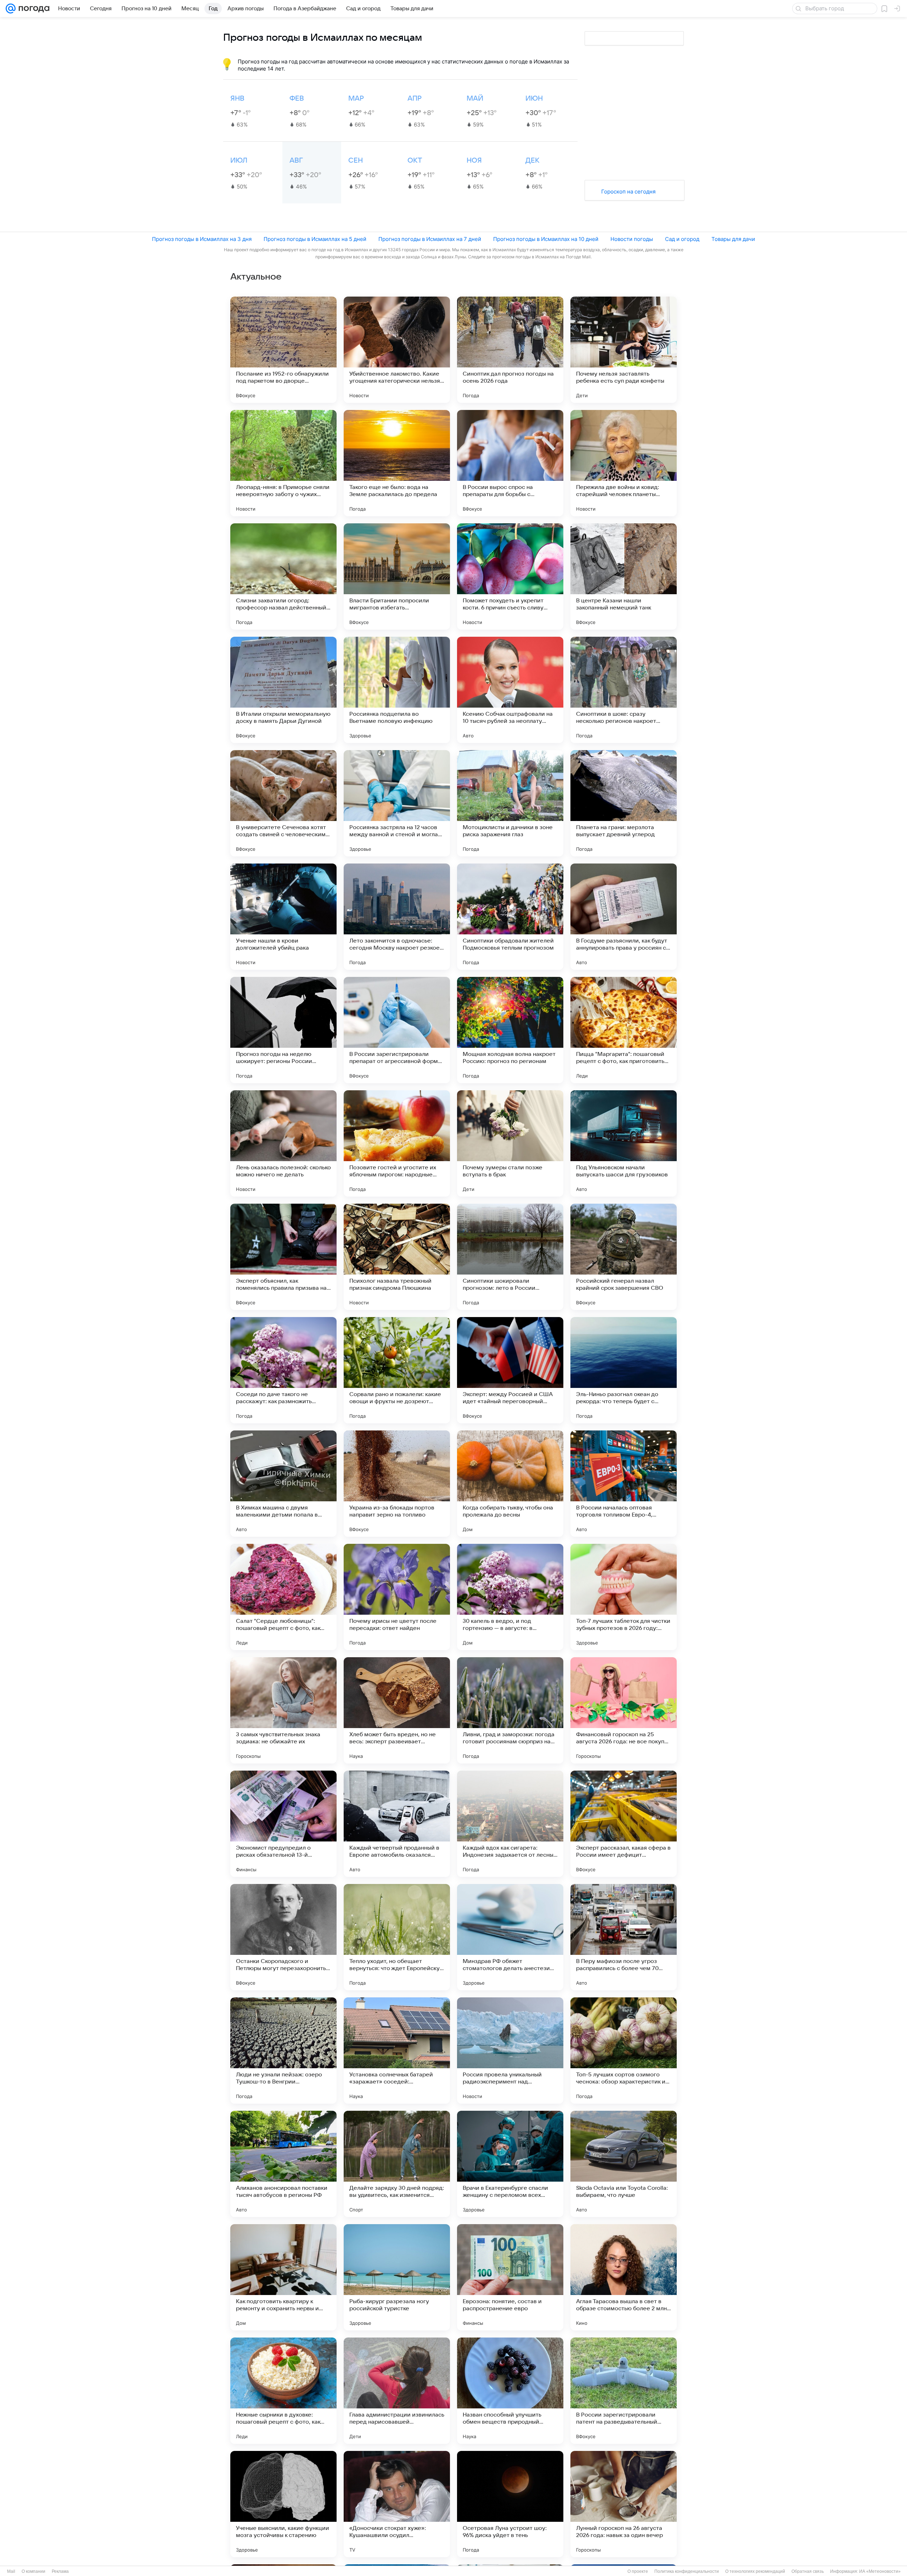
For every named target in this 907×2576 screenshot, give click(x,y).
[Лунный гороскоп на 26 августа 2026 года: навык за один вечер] (624, 2504)
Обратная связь (808, 2571)
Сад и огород (682, 239)
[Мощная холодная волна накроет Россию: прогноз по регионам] (510, 1030)
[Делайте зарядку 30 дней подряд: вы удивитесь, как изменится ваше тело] (397, 2164)
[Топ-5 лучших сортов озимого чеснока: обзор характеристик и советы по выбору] (624, 2051)
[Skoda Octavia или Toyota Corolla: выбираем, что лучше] (624, 2164)
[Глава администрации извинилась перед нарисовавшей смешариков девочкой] (397, 2391)
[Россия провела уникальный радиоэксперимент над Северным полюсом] (510, 2051)
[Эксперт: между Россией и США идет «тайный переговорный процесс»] (510, 1370)
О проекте (638, 2571)
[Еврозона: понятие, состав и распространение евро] (510, 2277)
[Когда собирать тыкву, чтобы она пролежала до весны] (510, 1484)
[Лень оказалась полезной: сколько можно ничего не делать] (283, 1143)
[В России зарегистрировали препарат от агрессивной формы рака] (397, 1030)
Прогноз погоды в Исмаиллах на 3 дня (202, 239)
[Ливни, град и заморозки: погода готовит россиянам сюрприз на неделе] (510, 1710)
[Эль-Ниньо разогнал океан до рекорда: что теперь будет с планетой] (624, 1370)
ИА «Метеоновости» (880, 2571)
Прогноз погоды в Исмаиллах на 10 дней (546, 239)
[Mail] (11, 9)
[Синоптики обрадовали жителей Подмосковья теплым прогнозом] (510, 917)
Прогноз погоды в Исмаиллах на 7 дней (430, 239)
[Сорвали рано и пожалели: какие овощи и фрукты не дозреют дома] (397, 1370)
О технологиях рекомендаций (755, 2571)
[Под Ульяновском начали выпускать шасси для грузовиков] (624, 1143)
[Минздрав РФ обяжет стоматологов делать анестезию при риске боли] (510, 1937)
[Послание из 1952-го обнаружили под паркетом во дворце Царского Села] (283, 350)
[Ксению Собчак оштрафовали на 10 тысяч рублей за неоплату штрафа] (510, 690)
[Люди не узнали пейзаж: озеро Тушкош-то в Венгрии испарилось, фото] (283, 2051)
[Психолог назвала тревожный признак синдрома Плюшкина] (397, 1257)
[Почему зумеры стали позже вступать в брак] (510, 1143)
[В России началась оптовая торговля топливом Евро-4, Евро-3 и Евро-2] (624, 1484)
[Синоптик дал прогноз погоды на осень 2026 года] (510, 350)
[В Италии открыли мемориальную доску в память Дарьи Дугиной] (283, 690)
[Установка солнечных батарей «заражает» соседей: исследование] (397, 2051)
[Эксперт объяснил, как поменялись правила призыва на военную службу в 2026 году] (283, 1257)
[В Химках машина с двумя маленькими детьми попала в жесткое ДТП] (283, 1484)
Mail (11, 2571)
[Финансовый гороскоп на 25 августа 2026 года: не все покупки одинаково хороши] (624, 1710)
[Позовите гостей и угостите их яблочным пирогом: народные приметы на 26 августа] (397, 1143)
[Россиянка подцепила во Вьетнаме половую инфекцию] (397, 690)
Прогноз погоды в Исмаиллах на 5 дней (315, 239)
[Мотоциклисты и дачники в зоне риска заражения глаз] (510, 803)
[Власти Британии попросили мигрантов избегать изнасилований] (397, 576)
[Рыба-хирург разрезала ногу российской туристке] (397, 2277)
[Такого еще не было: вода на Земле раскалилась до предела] (397, 463)
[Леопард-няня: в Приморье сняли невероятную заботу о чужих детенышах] (283, 463)
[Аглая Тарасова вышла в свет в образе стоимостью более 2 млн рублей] (624, 2277)
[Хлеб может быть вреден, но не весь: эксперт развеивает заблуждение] (397, 1710)
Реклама (60, 2571)
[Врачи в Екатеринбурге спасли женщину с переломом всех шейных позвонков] (510, 2164)
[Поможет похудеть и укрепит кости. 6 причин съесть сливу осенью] (510, 576)
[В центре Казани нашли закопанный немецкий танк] (624, 576)
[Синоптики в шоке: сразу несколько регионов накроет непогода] (624, 690)
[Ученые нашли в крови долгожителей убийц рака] (283, 917)
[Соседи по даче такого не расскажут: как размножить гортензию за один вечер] (283, 1370)
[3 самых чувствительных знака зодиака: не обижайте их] (283, 1710)
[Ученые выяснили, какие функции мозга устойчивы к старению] (283, 2504)
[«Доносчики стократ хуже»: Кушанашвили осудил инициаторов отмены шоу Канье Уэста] (397, 2504)
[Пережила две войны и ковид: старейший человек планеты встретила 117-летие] (624, 463)
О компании (33, 2571)
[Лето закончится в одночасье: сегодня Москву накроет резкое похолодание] (397, 917)
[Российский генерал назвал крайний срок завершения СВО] (624, 1257)
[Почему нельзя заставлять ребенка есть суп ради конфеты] (624, 350)
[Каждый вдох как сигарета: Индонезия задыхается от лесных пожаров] (510, 1824)
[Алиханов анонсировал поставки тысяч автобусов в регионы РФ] (283, 2164)
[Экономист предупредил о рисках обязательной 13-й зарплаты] (283, 1824)
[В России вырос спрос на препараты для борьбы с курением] (510, 463)
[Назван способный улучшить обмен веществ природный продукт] (510, 2391)
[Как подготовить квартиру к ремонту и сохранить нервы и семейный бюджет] (283, 2277)
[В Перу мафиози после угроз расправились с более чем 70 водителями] (624, 1937)
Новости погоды (632, 239)
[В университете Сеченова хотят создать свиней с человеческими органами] (283, 803)
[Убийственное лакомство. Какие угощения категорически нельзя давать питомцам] (397, 350)
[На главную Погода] (33, 9)
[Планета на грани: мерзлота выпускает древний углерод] (624, 803)
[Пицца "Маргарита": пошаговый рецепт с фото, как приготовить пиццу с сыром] (624, 1030)
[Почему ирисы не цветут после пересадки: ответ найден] (397, 1597)
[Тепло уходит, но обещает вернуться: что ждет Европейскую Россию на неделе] (397, 1937)
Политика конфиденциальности (687, 2571)
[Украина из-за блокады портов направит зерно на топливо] (397, 1484)
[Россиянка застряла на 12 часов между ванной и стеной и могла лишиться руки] (397, 803)
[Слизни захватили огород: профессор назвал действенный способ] (283, 576)
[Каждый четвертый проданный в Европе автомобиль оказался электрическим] (397, 1824)
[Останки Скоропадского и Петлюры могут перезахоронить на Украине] (283, 1937)
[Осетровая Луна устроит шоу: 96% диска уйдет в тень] (510, 2504)
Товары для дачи (733, 239)
